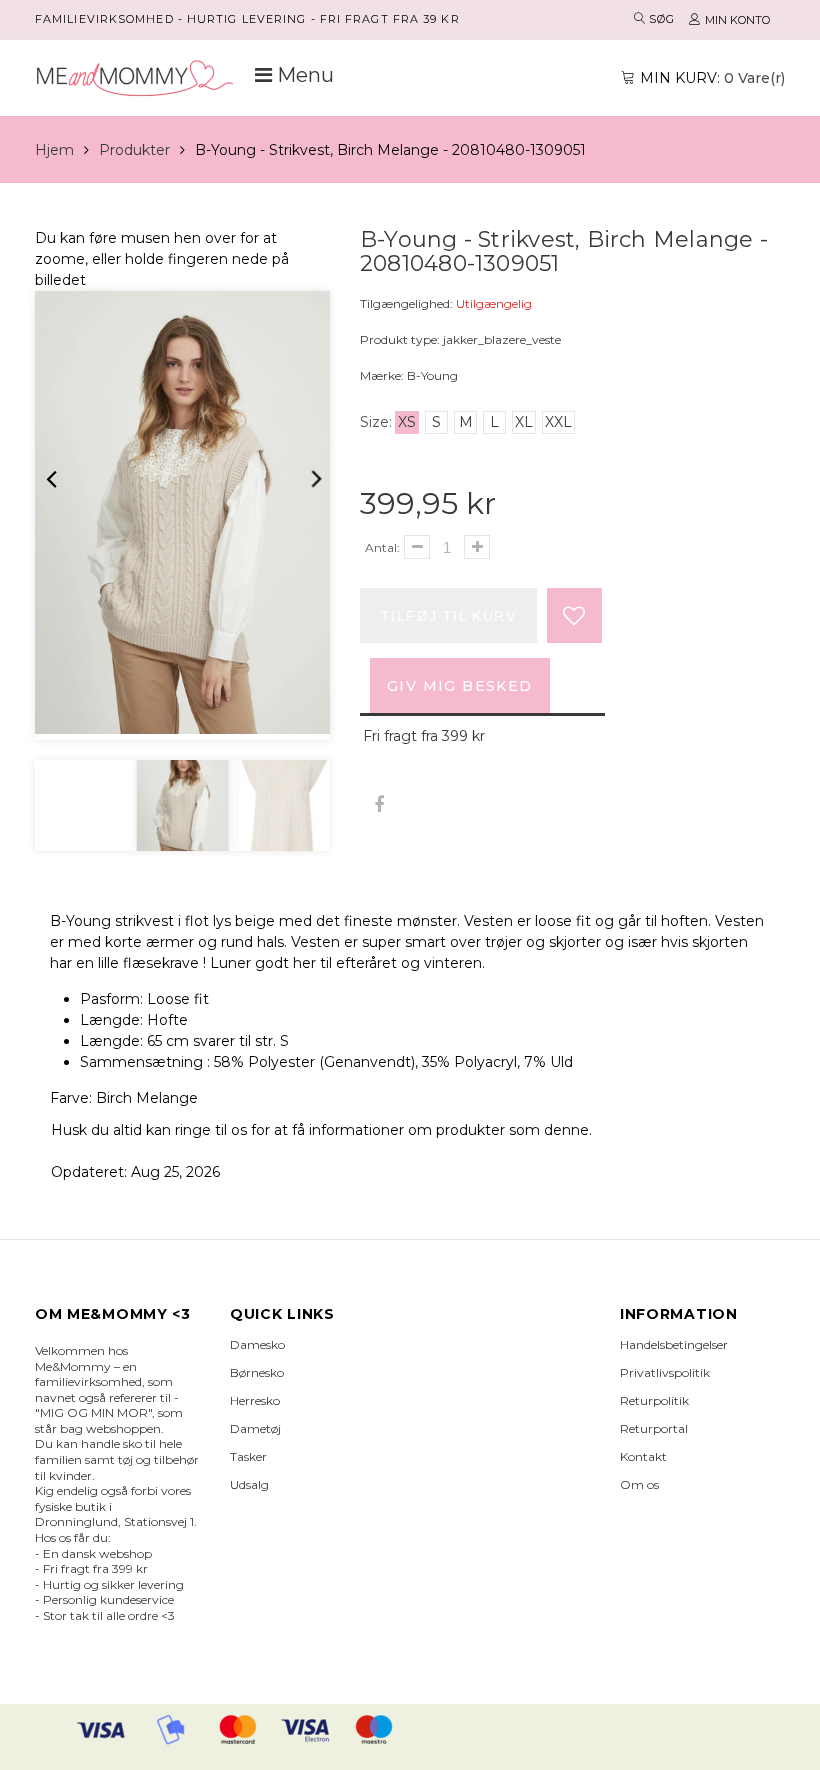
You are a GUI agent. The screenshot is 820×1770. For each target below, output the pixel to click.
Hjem (54, 150)
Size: (376, 422)
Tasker (248, 1456)
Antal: (382, 547)
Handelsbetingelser (674, 1344)
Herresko (255, 1400)
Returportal (654, 1428)
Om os (639, 1484)
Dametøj (255, 1428)
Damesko (257, 1344)
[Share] (378, 805)
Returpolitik (654, 1400)
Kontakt (643, 1456)
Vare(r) (712, 78)
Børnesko (257, 1372)
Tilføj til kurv (448, 616)
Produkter (134, 150)
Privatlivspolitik (665, 1372)
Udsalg (249, 1484)
